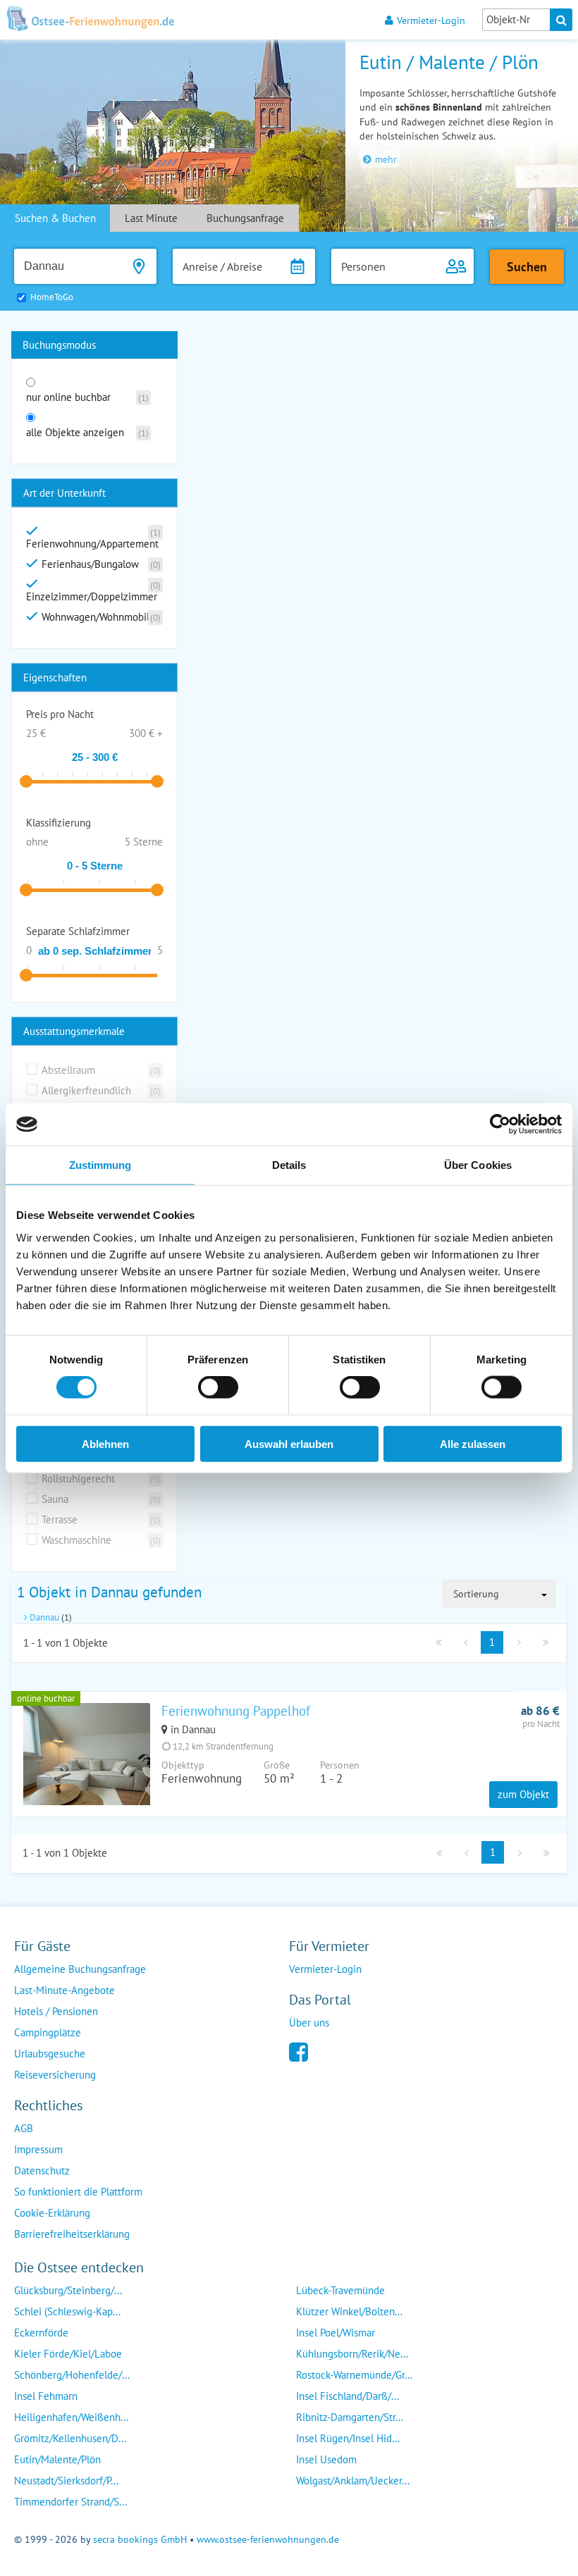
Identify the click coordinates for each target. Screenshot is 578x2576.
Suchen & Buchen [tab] (55, 218)
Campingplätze (48, 2032)
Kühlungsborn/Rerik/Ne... (352, 2354)
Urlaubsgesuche (50, 2054)
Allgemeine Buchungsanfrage (80, 1969)
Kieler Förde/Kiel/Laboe (68, 2354)
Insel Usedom (326, 2459)
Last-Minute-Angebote (64, 1990)
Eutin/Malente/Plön (57, 2459)
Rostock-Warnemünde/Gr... (354, 2375)
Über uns (309, 2023)
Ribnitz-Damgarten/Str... (350, 2417)
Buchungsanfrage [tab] (245, 218)
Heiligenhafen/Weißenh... (71, 2417)
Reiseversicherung (55, 2075)
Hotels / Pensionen (56, 2011)
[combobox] (499, 1594)
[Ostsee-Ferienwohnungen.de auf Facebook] (299, 2051)
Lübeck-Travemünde (340, 2290)
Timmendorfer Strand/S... (70, 2502)
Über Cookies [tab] (478, 1165)
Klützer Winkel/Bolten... (349, 2311)
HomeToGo (52, 297)
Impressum (38, 2149)
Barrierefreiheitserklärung (72, 2234)
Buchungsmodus (59, 345)
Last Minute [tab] (151, 218)
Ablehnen (105, 1443)
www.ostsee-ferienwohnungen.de (268, 2539)
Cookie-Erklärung (52, 2213)
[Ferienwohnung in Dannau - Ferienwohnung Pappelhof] (87, 1771)
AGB (24, 2128)
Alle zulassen (473, 1443)
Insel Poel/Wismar (336, 2333)
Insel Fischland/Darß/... (348, 2396)
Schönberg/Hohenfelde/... (72, 2375)
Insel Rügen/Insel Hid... (348, 2438)
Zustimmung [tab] (100, 1165)
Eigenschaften (55, 677)
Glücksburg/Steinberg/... (68, 2290)
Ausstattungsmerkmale (74, 1031)
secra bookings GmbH (140, 2539)
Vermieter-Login (431, 20)
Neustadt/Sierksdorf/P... (66, 2481)
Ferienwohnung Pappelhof (236, 1711)
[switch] (218, 1387)
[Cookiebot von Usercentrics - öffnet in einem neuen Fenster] (500, 1125)
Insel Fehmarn (46, 2396)
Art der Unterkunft (64, 493)
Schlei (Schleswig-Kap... (67, 2311)
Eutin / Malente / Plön (449, 62)
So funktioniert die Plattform (78, 2192)
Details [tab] (289, 1165)
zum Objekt (523, 1794)
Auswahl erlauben (289, 1443)
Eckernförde (41, 2333)
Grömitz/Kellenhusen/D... (70, 2438)
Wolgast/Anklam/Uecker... (353, 2481)
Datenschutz (42, 2171)
